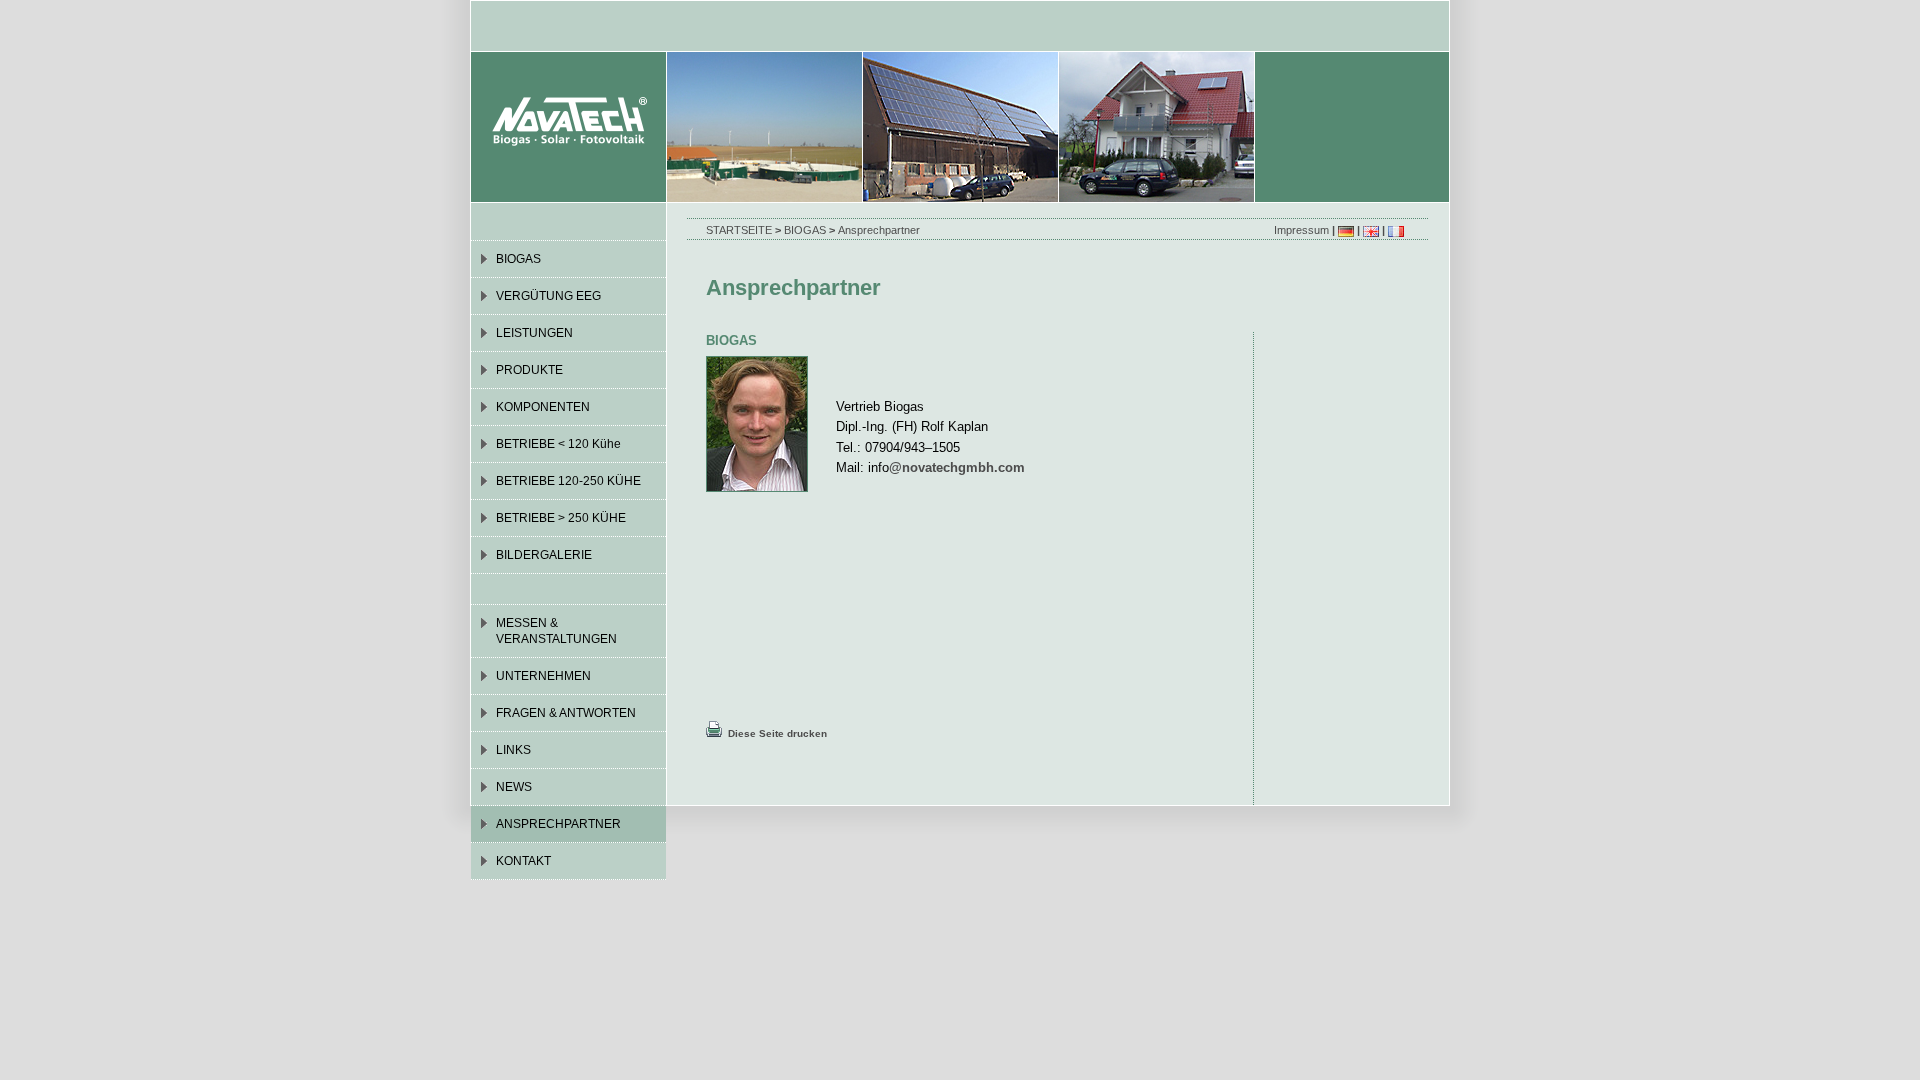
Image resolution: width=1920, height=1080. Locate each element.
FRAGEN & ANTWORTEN (566, 713)
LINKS (513, 750)
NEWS (514, 787)
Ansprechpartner (879, 230)
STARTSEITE (739, 230)
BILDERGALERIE (544, 555)
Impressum (1301, 230)
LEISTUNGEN (534, 333)
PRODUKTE (529, 370)
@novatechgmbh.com (957, 467)
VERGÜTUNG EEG (548, 296)
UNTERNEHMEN (543, 676)
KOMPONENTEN (543, 407)
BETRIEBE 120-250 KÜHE (568, 481)
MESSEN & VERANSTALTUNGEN (556, 631)
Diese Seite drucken (774, 733)
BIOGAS (805, 230)
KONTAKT (523, 861)
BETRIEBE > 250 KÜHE (561, 518)
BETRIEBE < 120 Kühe (558, 444)
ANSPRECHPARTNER (558, 824)
